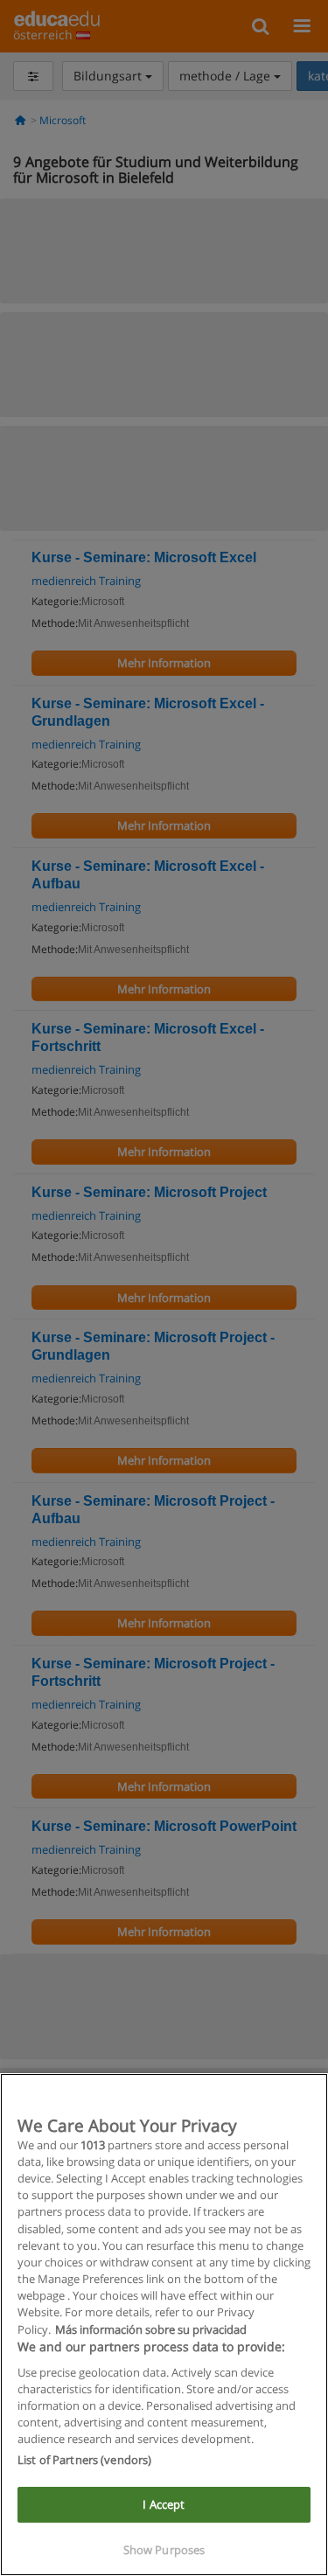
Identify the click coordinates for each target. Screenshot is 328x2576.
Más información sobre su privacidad (151, 2329)
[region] (164, 2325)
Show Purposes (164, 2550)
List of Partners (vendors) (84, 2460)
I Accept (164, 2504)
